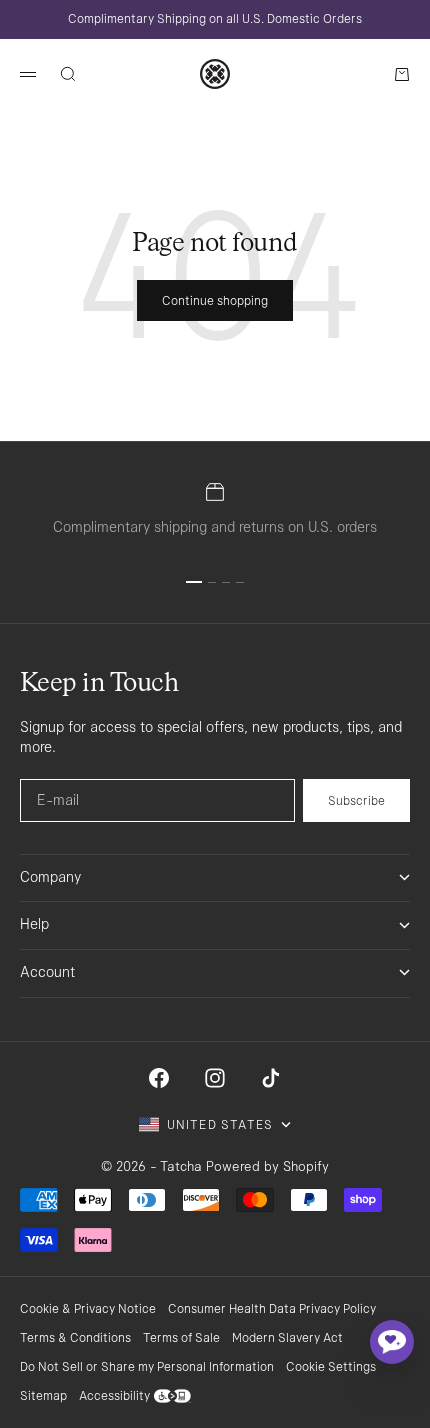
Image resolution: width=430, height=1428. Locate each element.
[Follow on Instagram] (215, 1078)
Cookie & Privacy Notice (88, 1308)
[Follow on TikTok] (271, 1078)
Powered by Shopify (267, 1166)
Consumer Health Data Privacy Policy (272, 1308)
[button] (392, 1342)
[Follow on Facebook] (159, 1078)
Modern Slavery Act (287, 1337)
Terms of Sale (181, 1337)
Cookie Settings (331, 1366)
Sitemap (43, 1395)
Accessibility (114, 1395)
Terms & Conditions (75, 1337)
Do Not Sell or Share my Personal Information (147, 1366)
